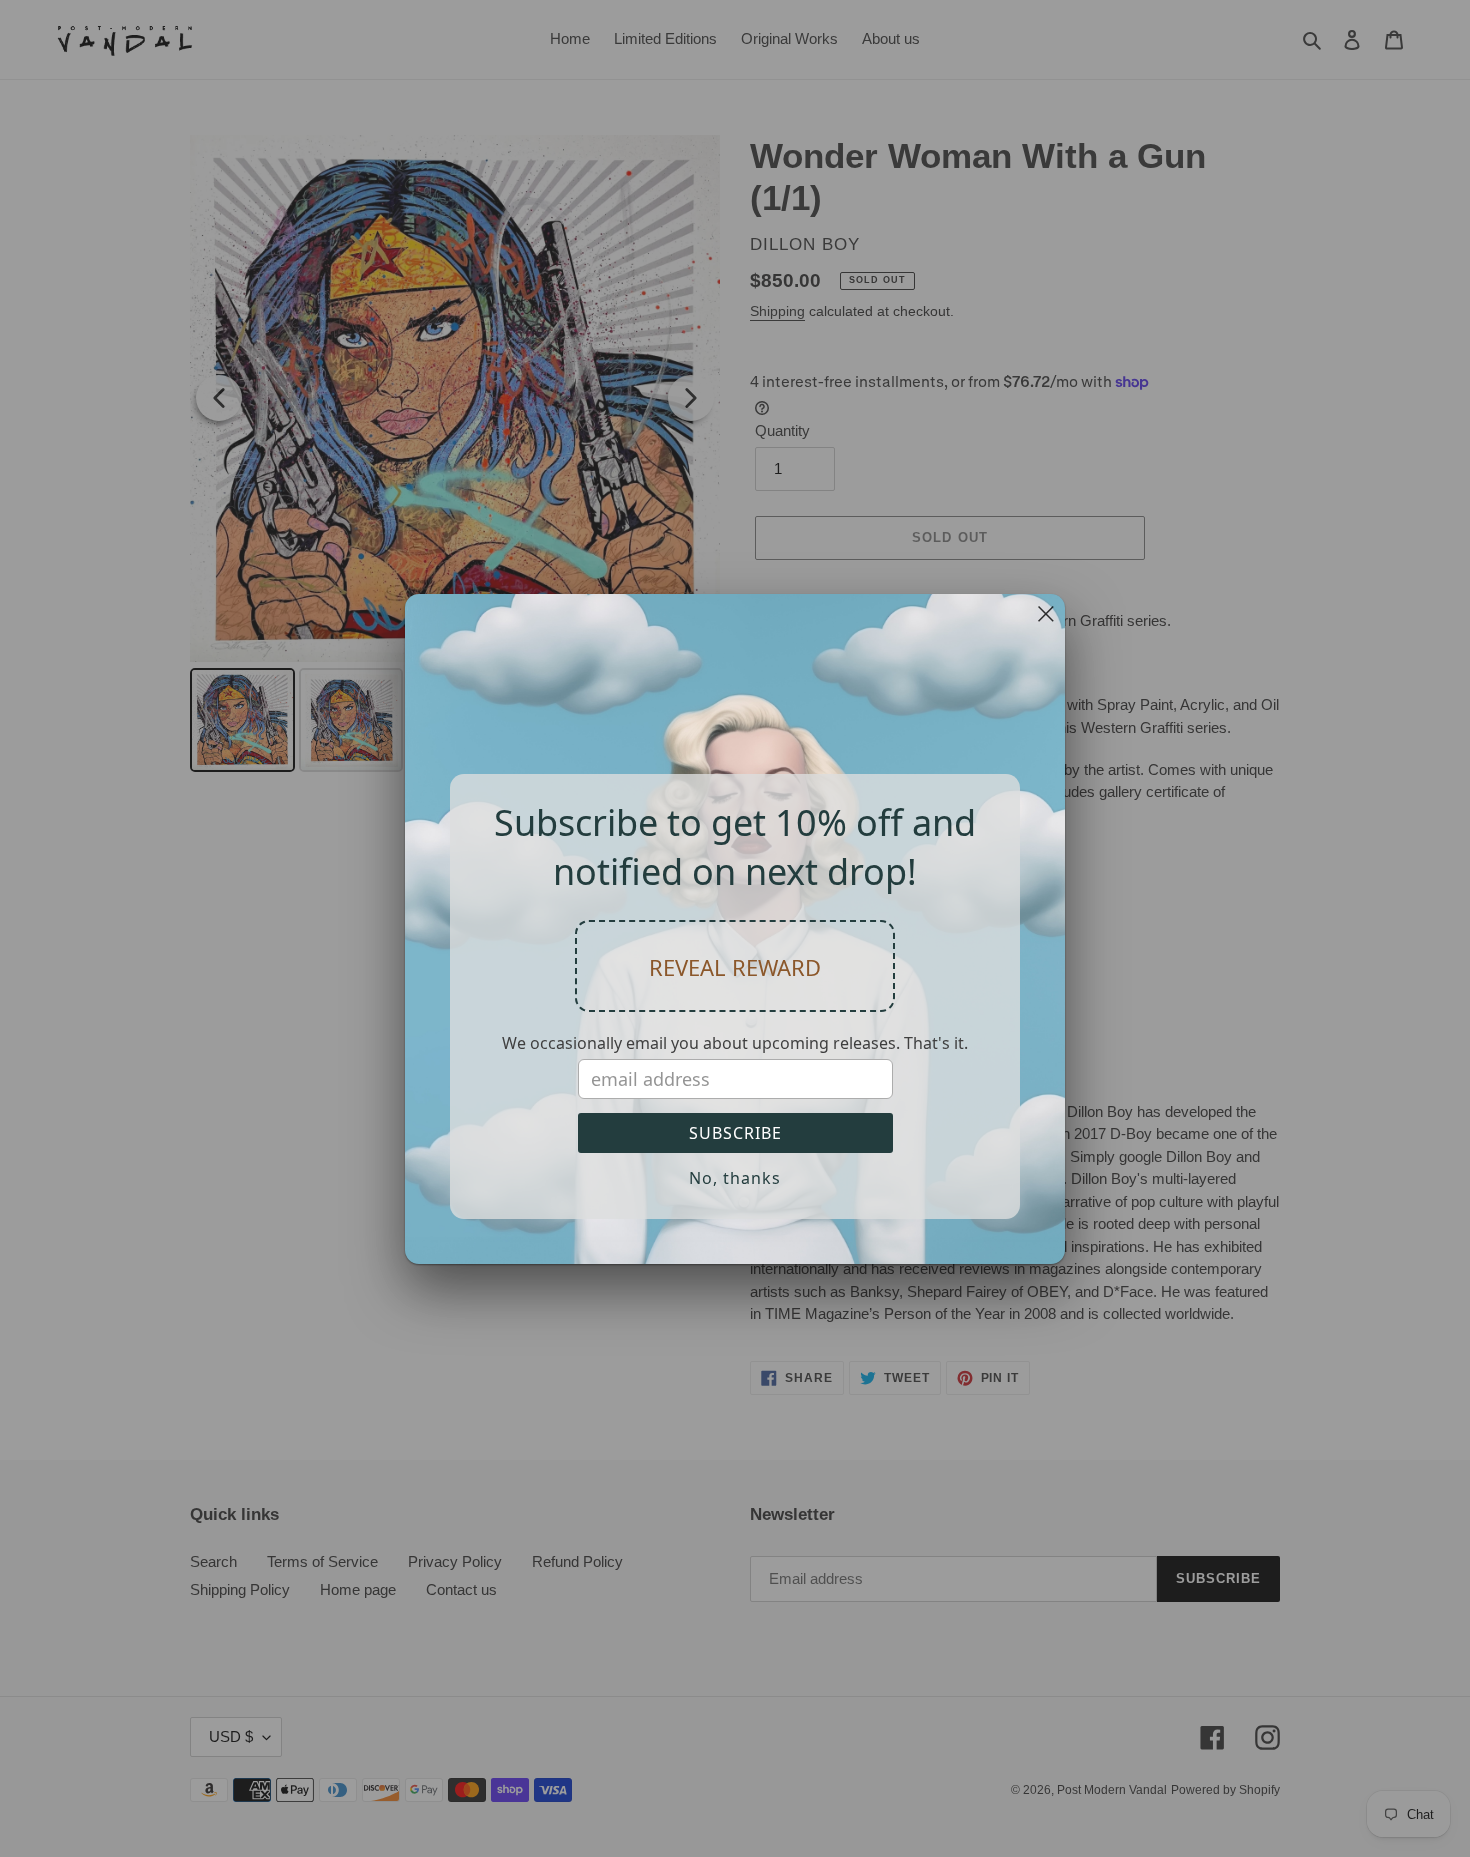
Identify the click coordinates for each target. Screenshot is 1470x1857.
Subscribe (735, 1133)
